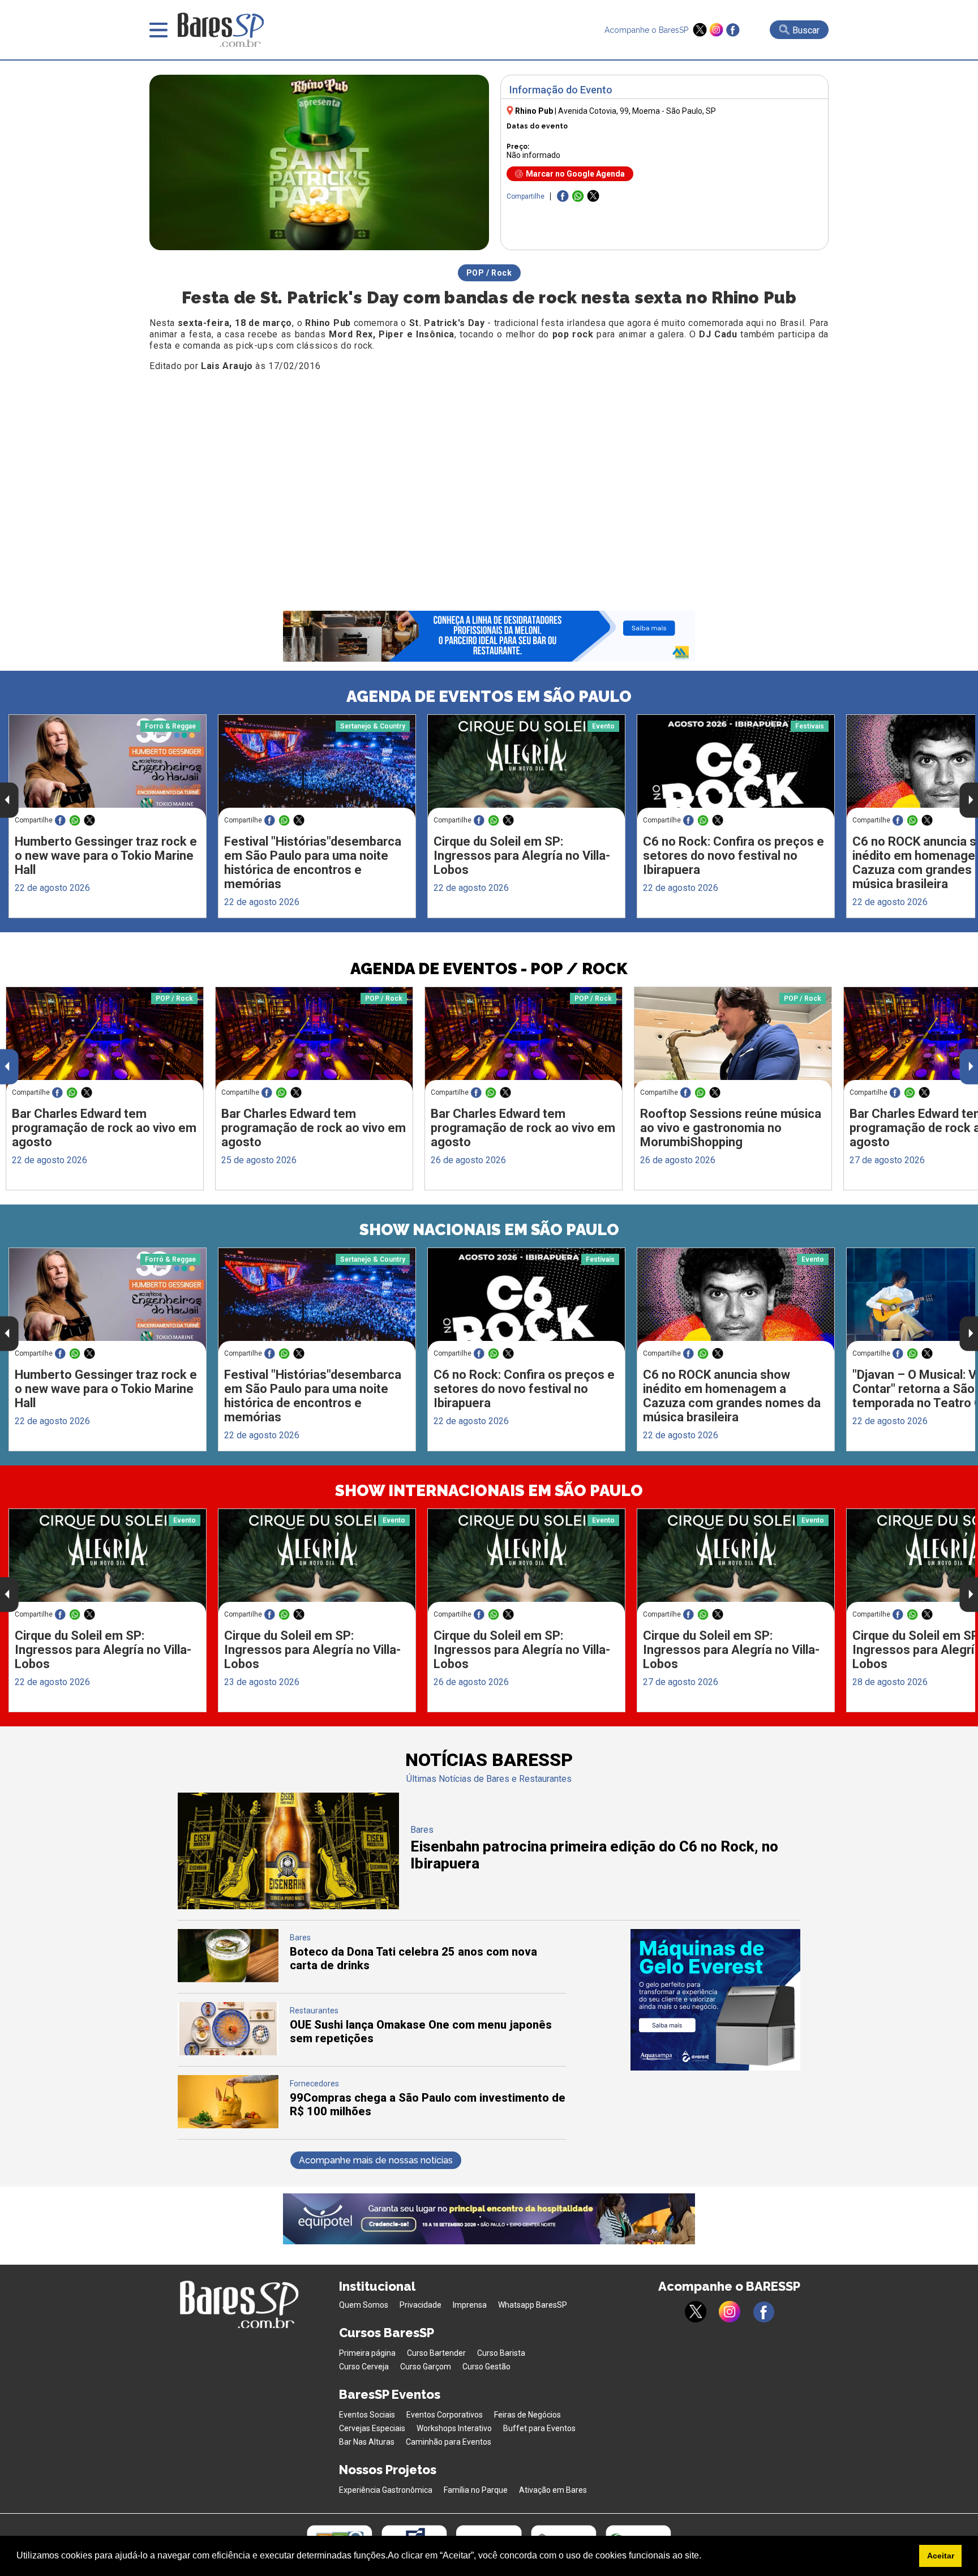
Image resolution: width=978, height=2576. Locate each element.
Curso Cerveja (364, 2367)
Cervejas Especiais (372, 2428)
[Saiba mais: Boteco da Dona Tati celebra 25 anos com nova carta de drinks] (228, 1979)
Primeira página (367, 2353)
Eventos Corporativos (445, 2415)
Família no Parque (476, 2490)
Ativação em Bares (553, 2490)
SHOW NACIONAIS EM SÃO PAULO (489, 1230)
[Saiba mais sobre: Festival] (317, 767)
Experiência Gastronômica (386, 2490)
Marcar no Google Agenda (575, 174)
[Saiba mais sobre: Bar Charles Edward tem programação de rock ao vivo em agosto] (105, 1039)
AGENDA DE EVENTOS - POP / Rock (489, 969)
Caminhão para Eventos (449, 2442)
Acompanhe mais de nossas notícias (376, 2160)
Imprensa (470, 2305)
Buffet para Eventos (539, 2428)
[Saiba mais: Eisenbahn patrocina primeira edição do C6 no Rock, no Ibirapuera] (288, 1906)
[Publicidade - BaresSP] (715, 2000)
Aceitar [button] (941, 2556)
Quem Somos (364, 2305)
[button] (705, 2557)
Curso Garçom (426, 2367)
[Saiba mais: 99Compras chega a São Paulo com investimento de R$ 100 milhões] (228, 2125)
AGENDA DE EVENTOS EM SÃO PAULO (489, 696)
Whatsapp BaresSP (533, 2305)
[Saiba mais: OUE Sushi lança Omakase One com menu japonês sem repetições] (228, 2052)
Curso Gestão (486, 2367)
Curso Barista (501, 2353)
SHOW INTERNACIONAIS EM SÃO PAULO (489, 1491)
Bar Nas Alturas (367, 2442)
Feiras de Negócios (527, 2415)
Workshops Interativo (454, 2428)
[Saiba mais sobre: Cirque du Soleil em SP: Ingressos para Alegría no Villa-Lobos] (526, 767)
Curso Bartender (436, 2353)
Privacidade (421, 2305)
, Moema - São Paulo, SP (637, 111)
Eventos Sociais (367, 2415)
